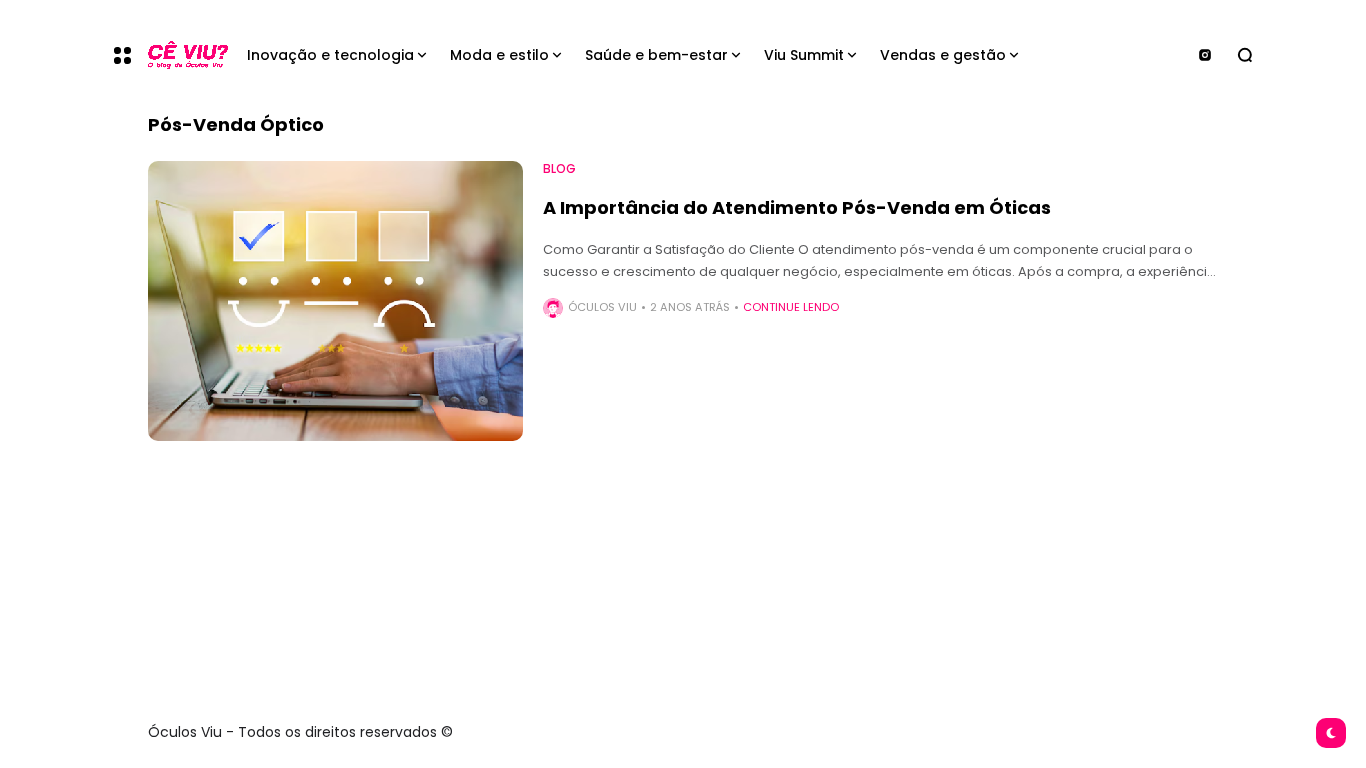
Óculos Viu (602, 307)
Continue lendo (791, 307)
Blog (559, 169)
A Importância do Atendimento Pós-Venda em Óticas (797, 207)
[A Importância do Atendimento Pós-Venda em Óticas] (335, 301)
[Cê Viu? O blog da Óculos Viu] (180, 55)
